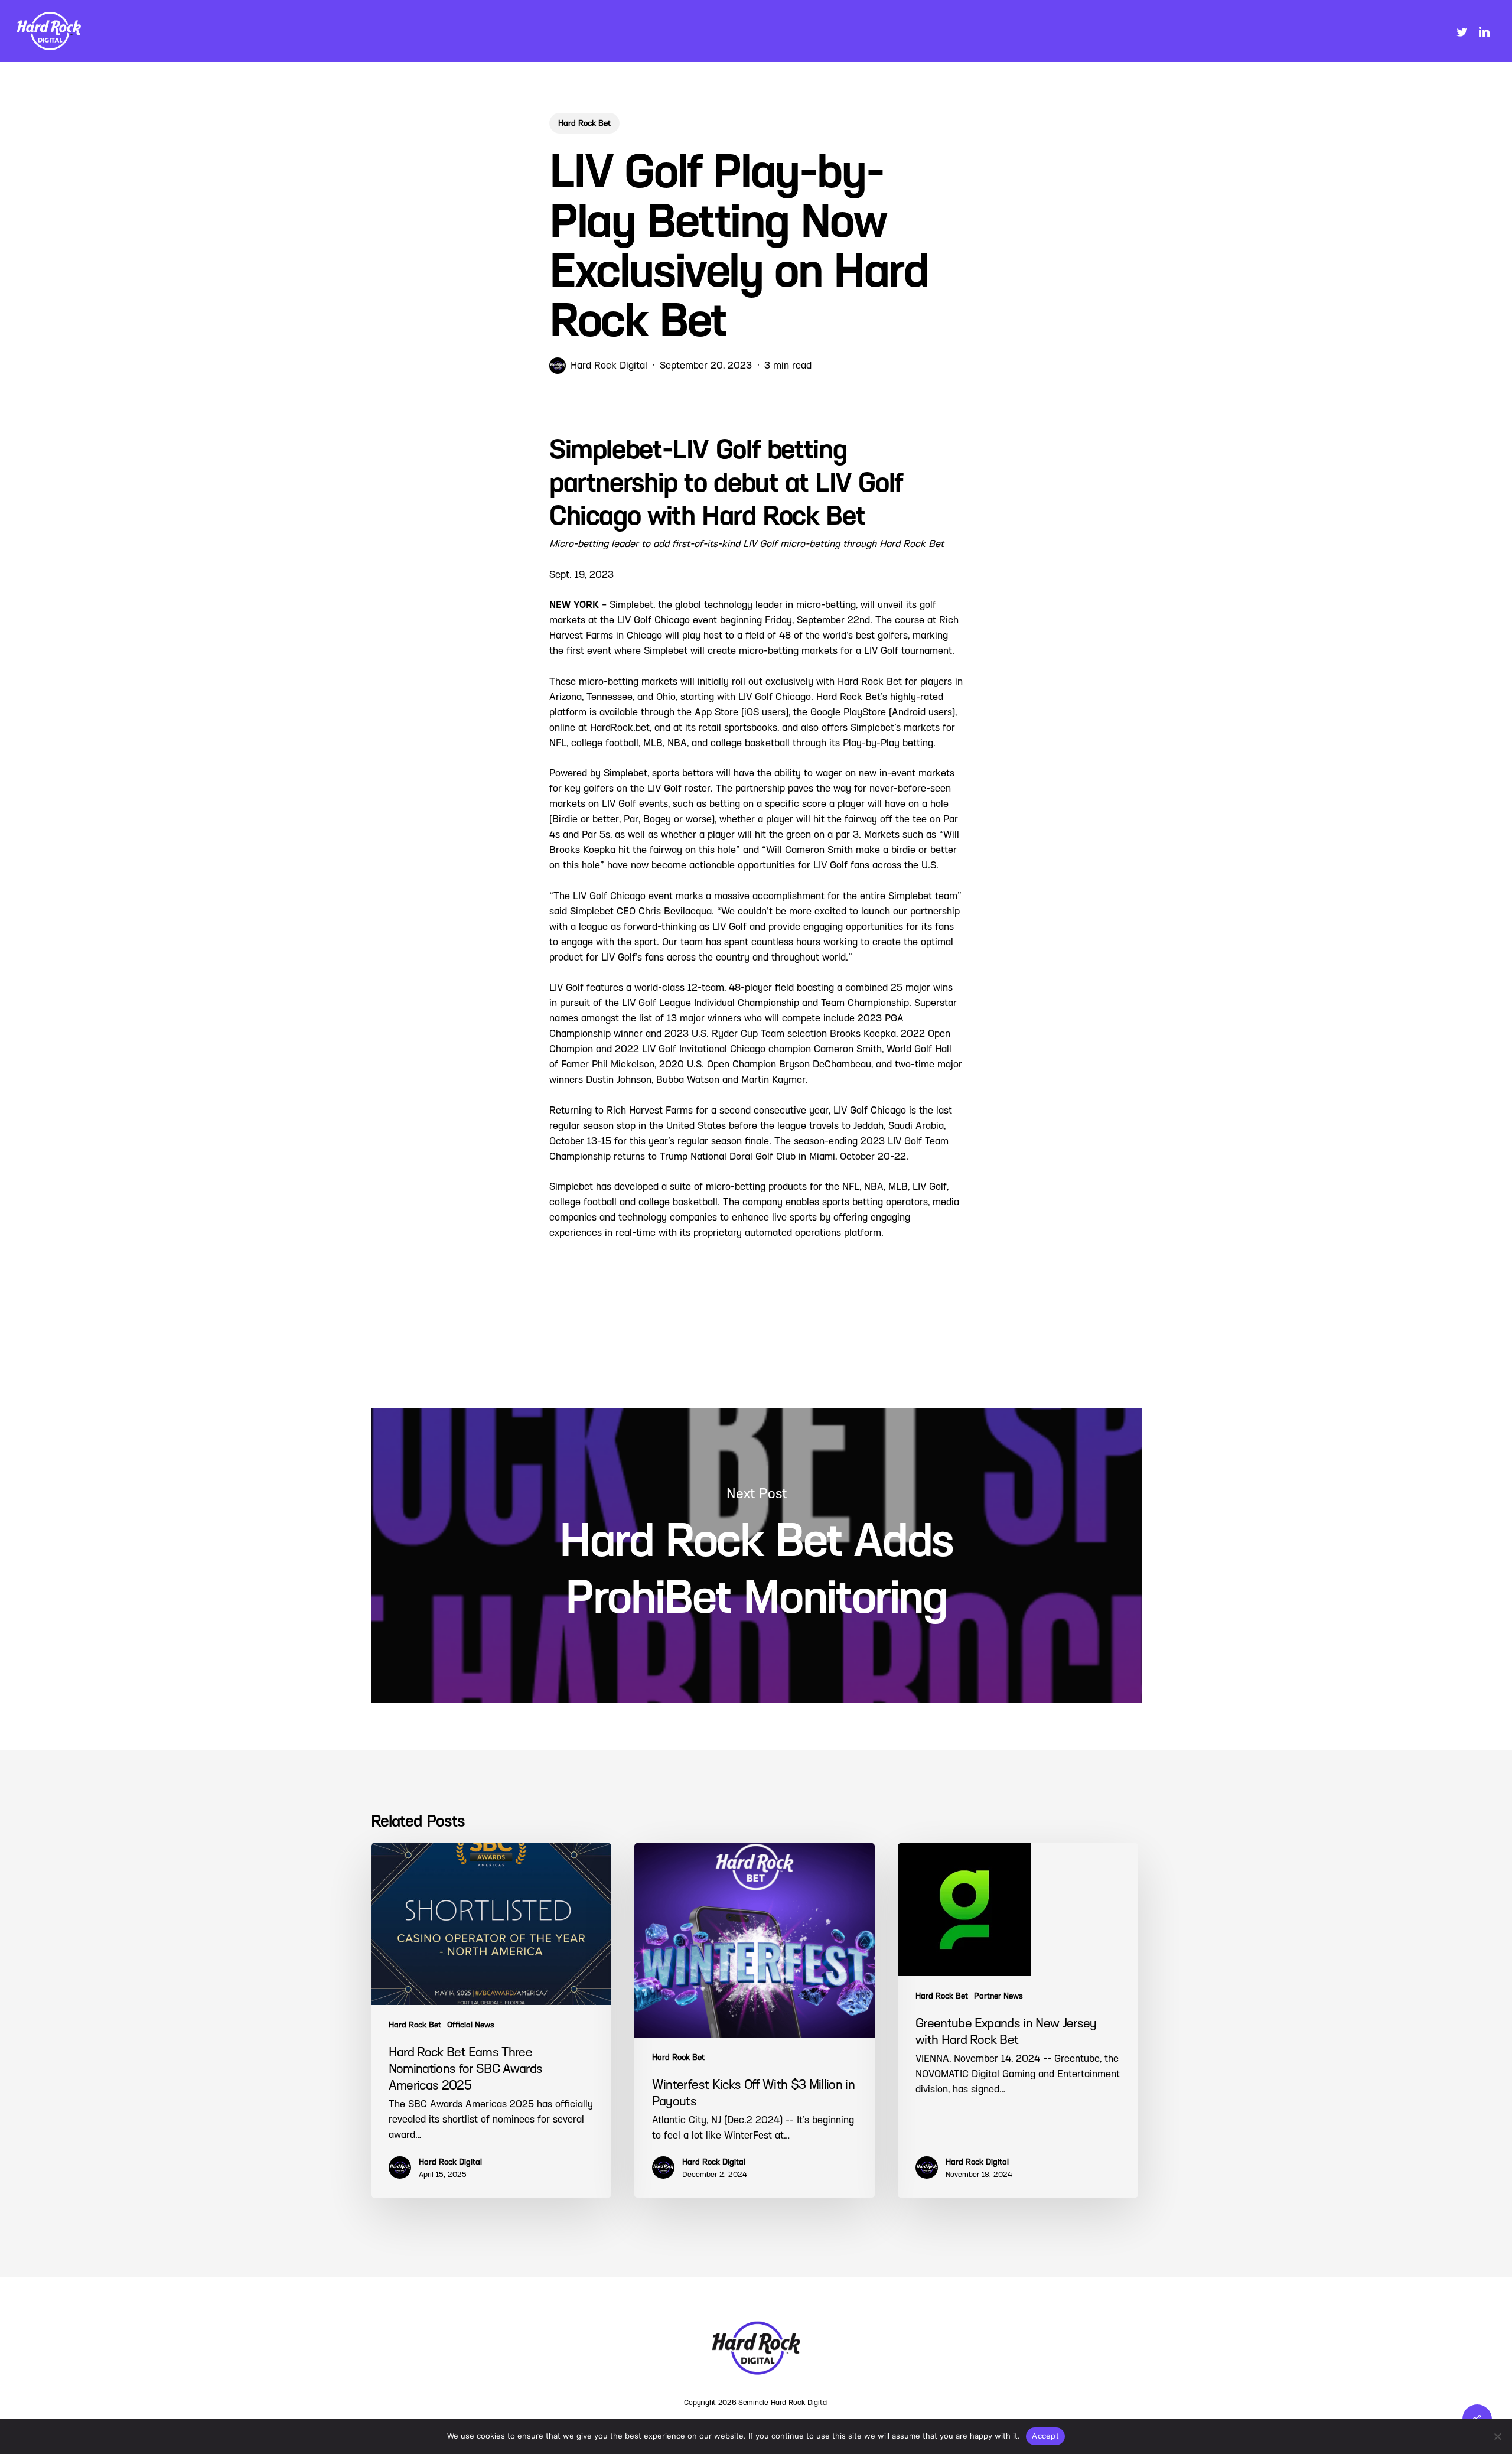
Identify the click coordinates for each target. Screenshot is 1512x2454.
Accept (1045, 2436)
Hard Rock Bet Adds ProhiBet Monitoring (756, 1555)
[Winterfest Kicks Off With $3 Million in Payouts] (755, 2020)
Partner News (998, 1996)
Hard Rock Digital (609, 365)
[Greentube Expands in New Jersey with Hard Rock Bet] (1018, 2020)
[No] (1497, 2436)
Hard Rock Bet (584, 123)
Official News (471, 2025)
